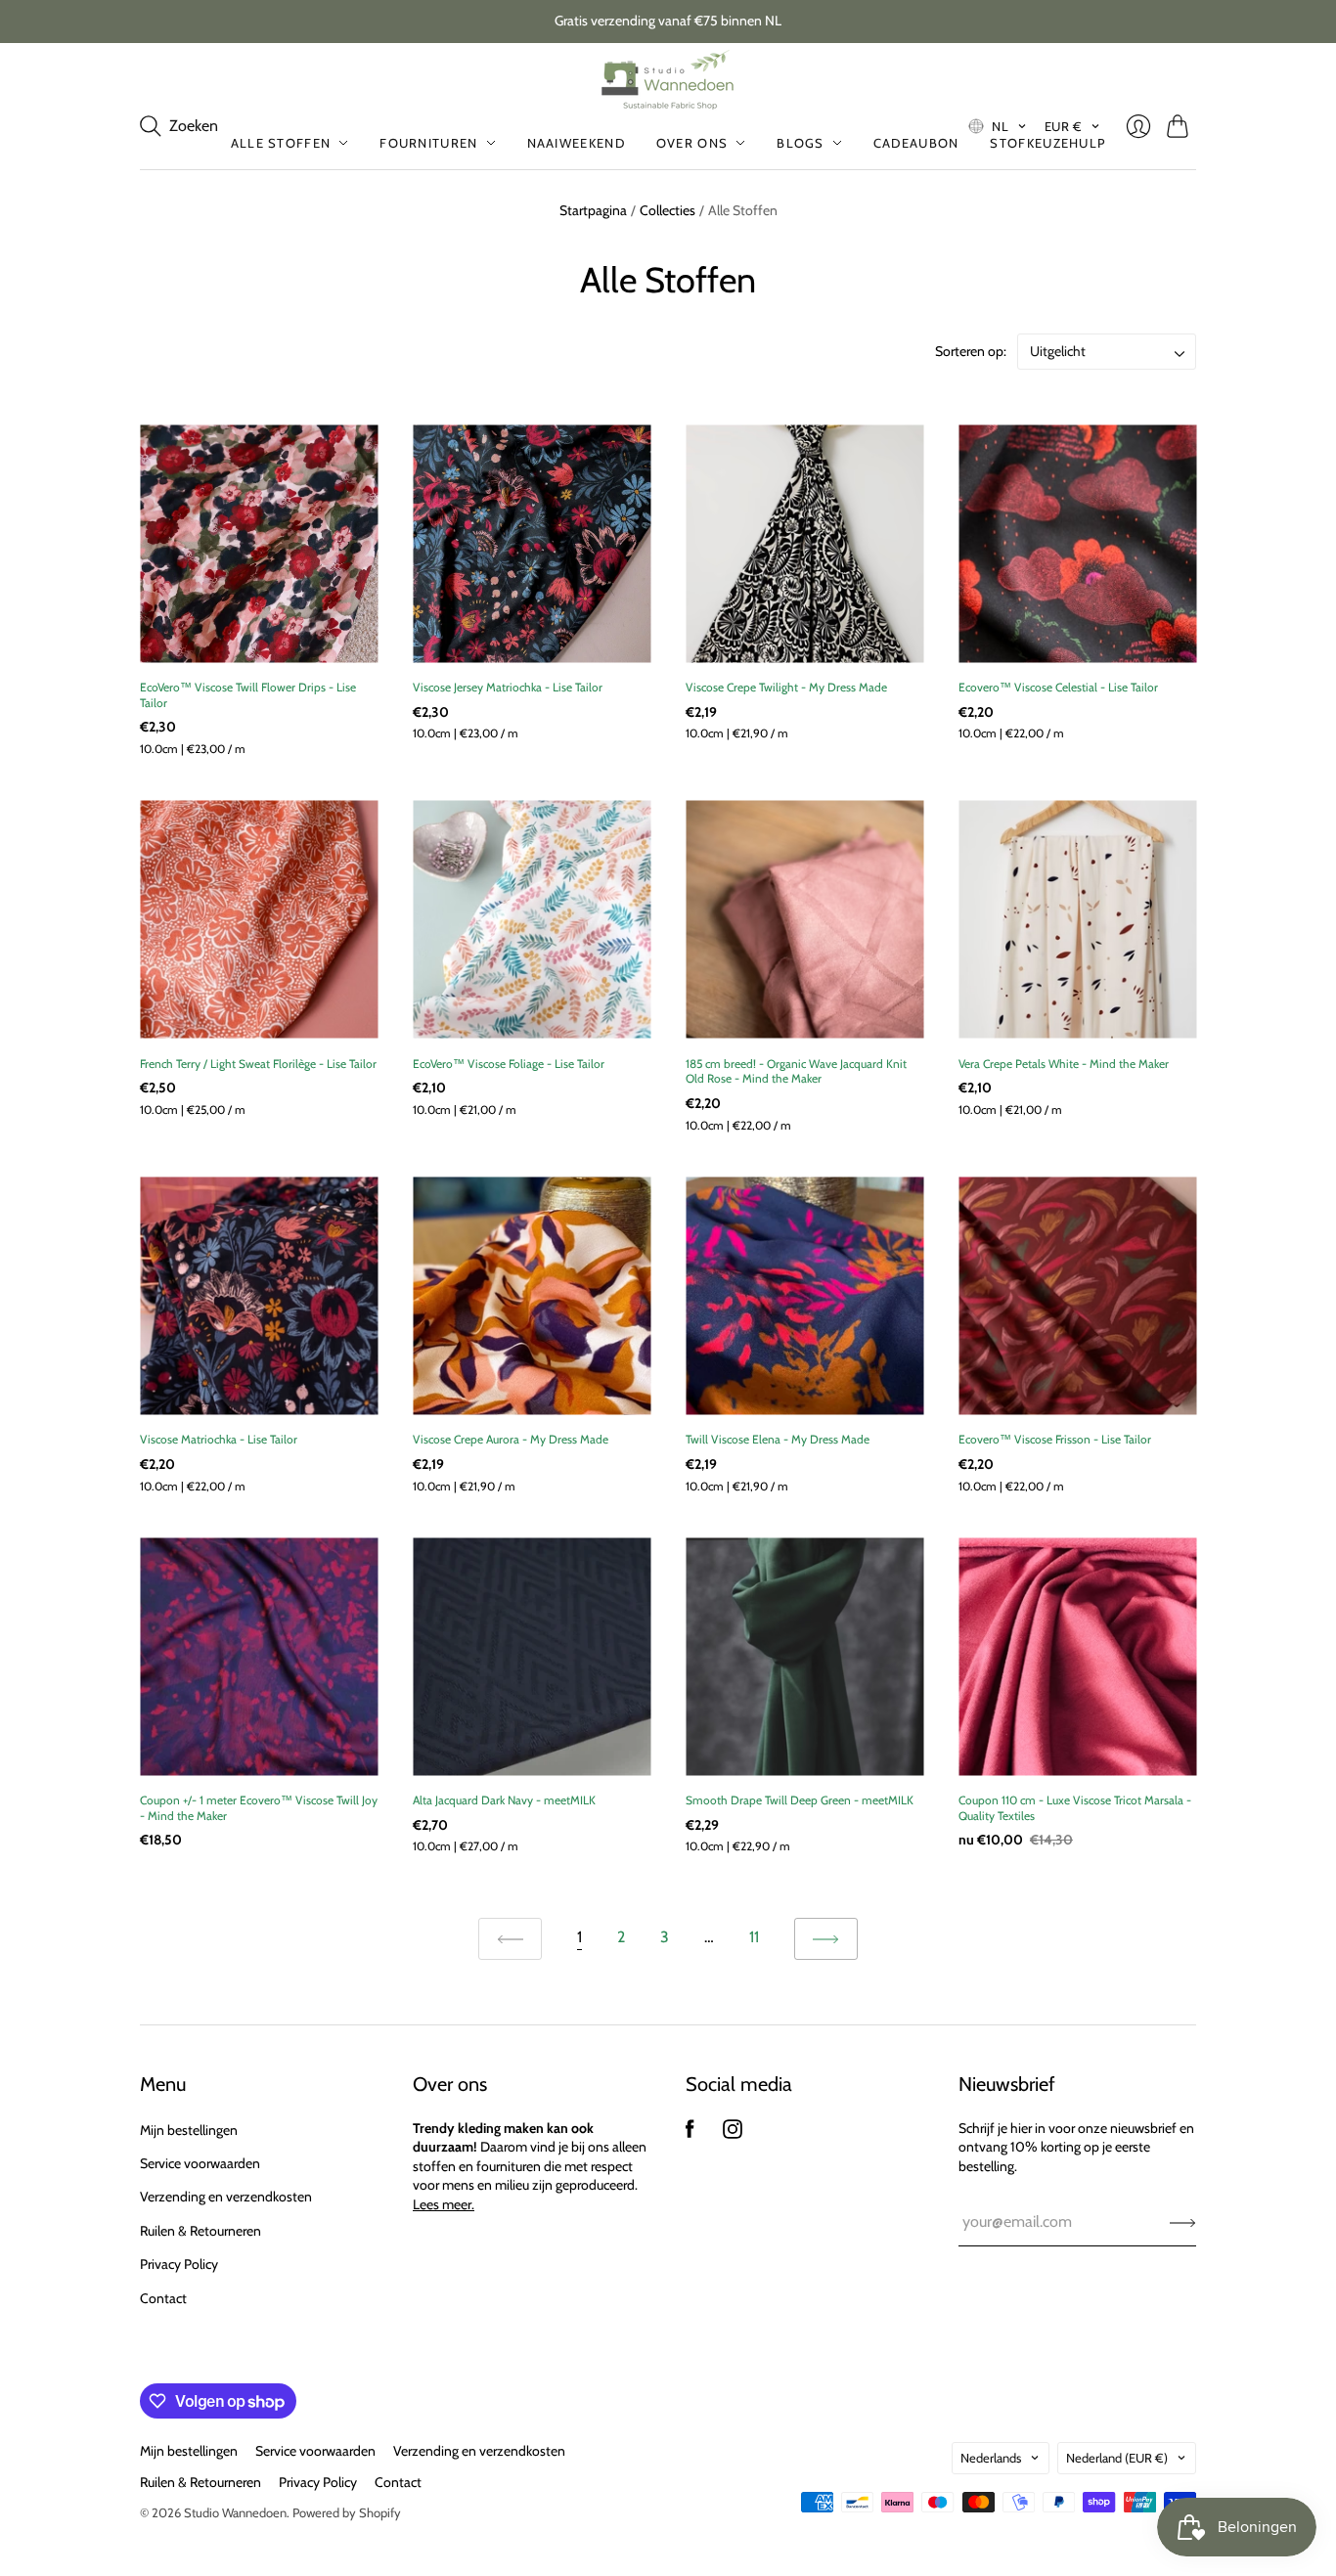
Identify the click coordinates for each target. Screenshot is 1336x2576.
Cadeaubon (916, 143)
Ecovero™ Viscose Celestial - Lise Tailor (1058, 687)
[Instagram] (733, 2133)
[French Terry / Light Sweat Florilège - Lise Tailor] (259, 920)
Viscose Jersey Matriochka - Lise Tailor (508, 687)
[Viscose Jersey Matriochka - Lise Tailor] (532, 543)
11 (754, 1937)
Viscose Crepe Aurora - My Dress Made (511, 1439)
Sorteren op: (972, 351)
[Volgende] (826, 1939)
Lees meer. (444, 2204)
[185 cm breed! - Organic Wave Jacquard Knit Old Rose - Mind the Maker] (804, 920)
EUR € (1064, 126)
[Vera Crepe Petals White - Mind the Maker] (1077, 920)
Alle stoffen (281, 143)
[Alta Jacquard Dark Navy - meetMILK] (532, 1656)
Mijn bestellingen (189, 2130)
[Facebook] (690, 2133)
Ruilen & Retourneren (200, 2231)
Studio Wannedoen (235, 2512)
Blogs (801, 143)
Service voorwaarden (200, 2163)
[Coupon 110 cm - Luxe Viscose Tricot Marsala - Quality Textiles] (1077, 1656)
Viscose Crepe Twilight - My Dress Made (786, 687)
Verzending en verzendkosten (226, 2197)
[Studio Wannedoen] (668, 80)
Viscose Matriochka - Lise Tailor (219, 1439)
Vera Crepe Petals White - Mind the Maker (1064, 1064)
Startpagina (593, 210)
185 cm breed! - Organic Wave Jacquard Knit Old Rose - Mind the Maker (796, 1071)
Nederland (1117, 2458)
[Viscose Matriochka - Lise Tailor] (259, 1295)
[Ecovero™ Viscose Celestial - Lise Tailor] (1077, 543)
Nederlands (991, 2458)
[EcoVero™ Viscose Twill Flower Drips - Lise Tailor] (259, 543)
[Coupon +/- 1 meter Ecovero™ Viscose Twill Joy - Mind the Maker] (259, 1656)
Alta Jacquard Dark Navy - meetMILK (504, 1800)
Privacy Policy (179, 2264)
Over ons (692, 143)
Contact (163, 2298)
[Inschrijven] (1183, 2222)
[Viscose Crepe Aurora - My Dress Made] (532, 1295)
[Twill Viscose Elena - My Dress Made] (804, 1295)
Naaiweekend (576, 143)
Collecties (668, 210)
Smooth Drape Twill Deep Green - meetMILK (800, 1800)
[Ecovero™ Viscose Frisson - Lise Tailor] (1077, 1295)
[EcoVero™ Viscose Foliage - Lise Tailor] (532, 920)
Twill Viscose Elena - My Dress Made (778, 1439)
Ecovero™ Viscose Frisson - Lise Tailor (1055, 1439)
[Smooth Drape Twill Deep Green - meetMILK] (804, 1656)
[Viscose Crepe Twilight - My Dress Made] (804, 543)
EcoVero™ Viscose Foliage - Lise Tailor (509, 1064)
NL (1000, 126)
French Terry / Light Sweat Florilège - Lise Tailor (258, 1064)
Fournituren (428, 143)
